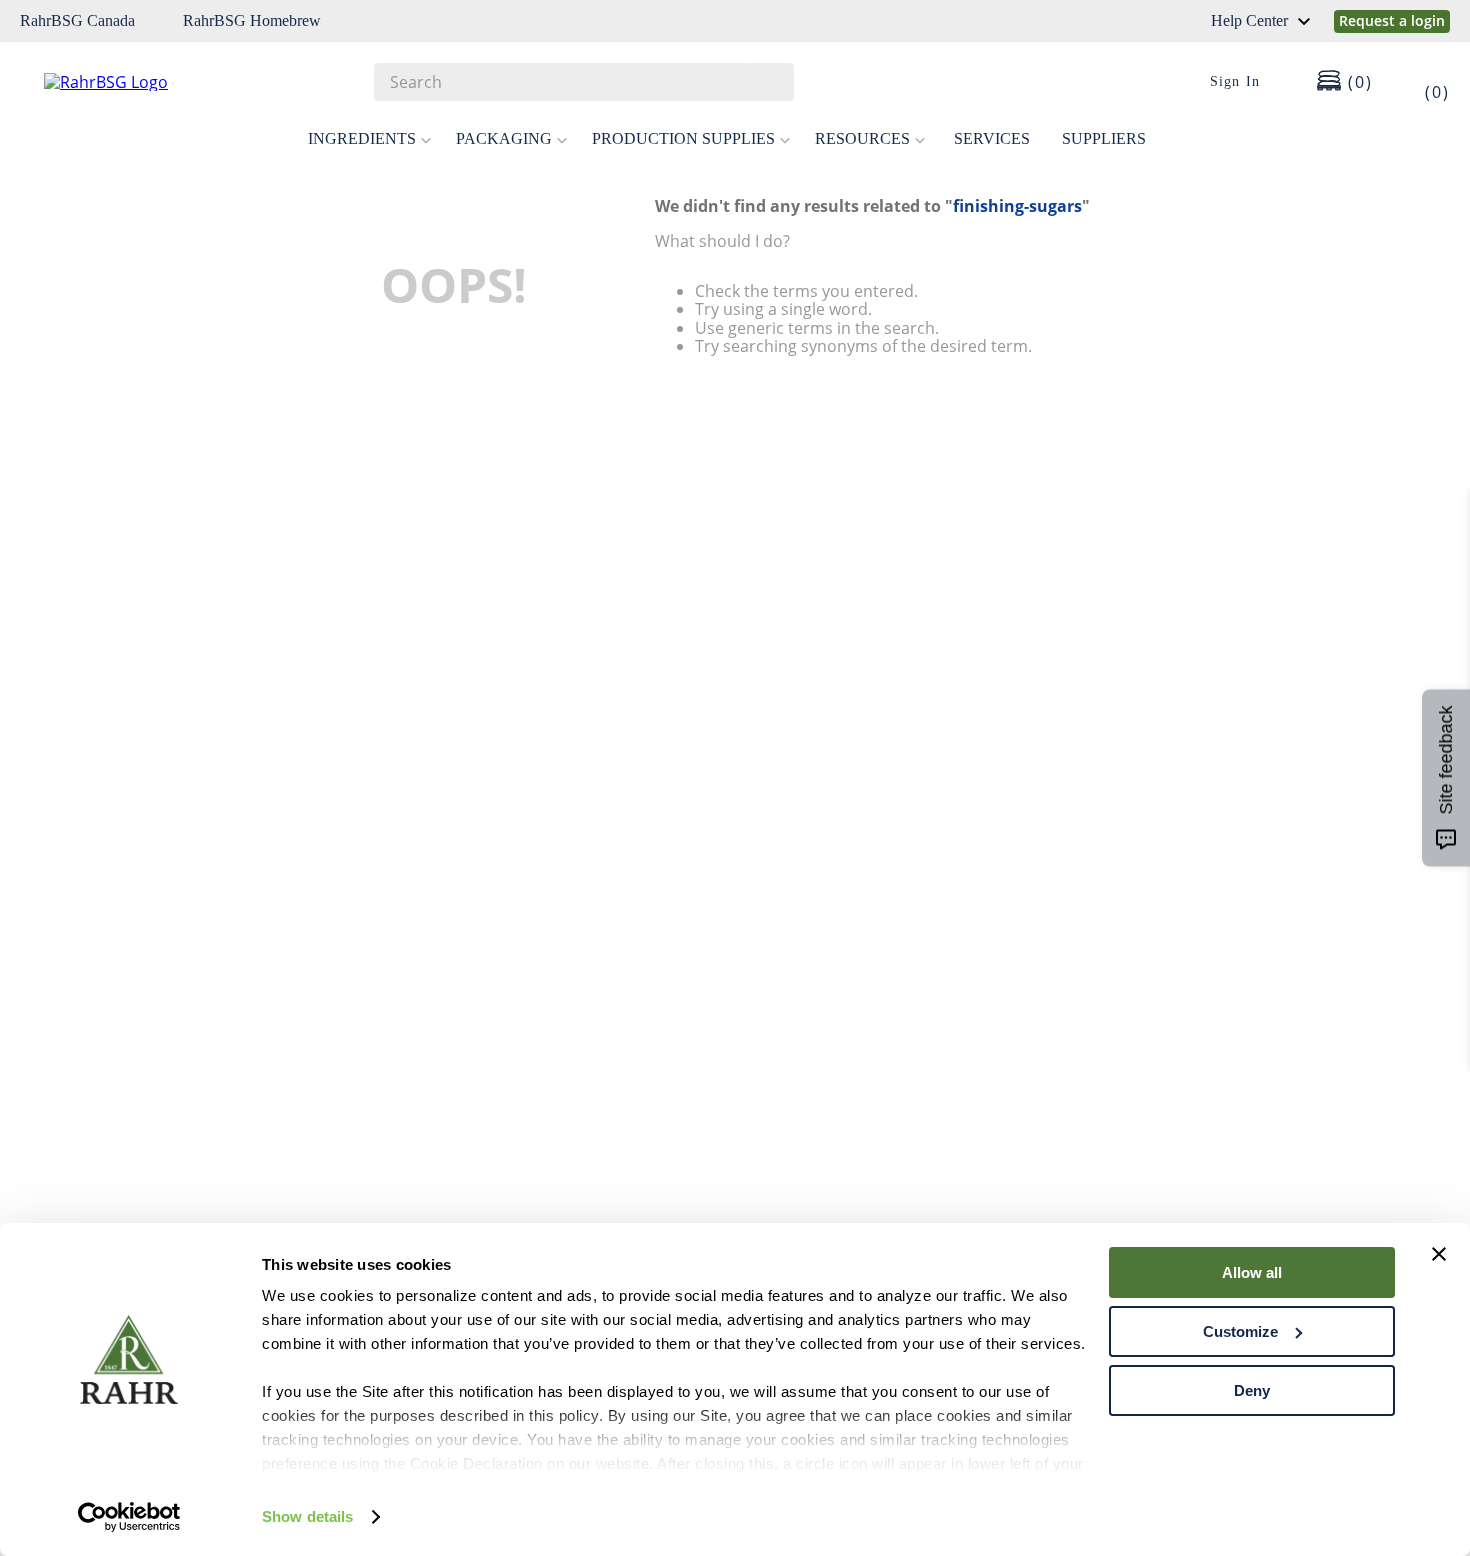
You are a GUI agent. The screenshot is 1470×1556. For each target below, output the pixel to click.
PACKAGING (504, 138)
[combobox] (584, 82)
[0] (1424, 82)
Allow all (1252, 1272)
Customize (1240, 1331)
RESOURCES (862, 138)
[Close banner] (1439, 1254)
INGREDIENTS (362, 138)
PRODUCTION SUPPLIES (683, 138)
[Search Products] (769, 82)
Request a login (1392, 20)
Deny (1252, 1390)
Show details (307, 1516)
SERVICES (992, 138)
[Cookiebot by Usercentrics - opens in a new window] (129, 1517)
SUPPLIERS (1104, 138)
